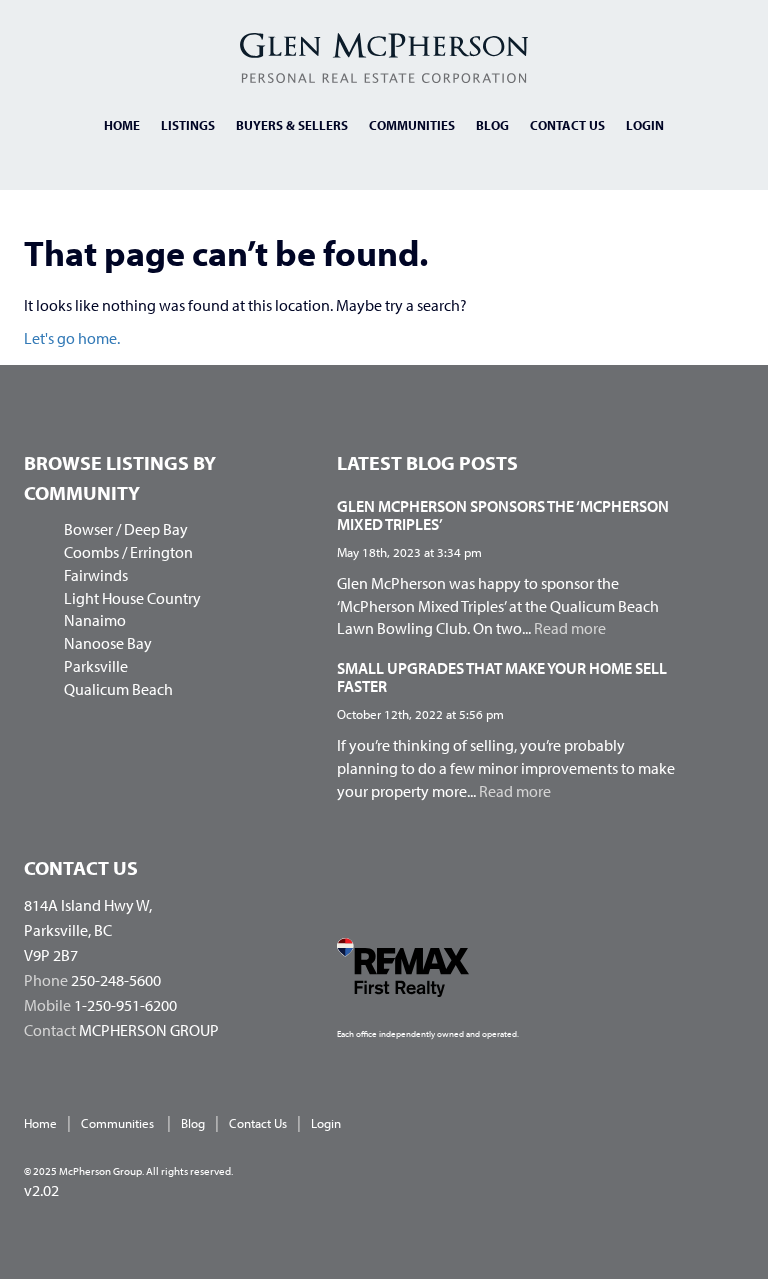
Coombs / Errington (128, 552)
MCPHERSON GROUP (149, 1030)
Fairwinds (96, 575)
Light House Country (132, 598)
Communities (412, 125)
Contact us (567, 125)
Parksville (96, 666)
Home (122, 125)
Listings (188, 125)
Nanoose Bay (108, 643)
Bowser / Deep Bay (126, 529)
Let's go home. (72, 338)
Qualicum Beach (118, 689)
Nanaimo (95, 620)
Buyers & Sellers (292, 125)
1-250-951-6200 (125, 1005)
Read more (570, 628)
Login (645, 125)
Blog (492, 125)
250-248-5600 (116, 980)
